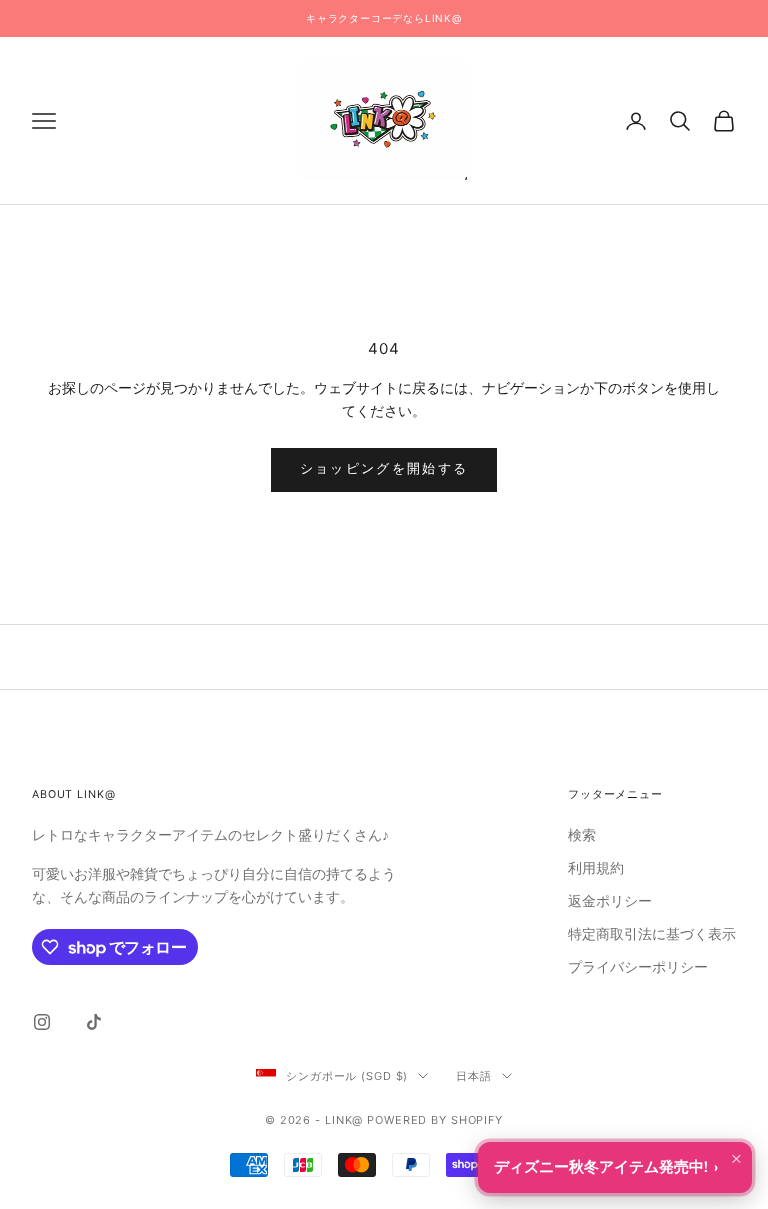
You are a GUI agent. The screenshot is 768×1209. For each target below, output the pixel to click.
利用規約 (596, 868)
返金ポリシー (610, 901)
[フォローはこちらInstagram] (42, 1022)
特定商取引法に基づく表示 (652, 934)
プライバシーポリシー (638, 967)
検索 (582, 835)
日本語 (474, 1076)
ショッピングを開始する (384, 469)
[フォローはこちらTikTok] (94, 1022)
